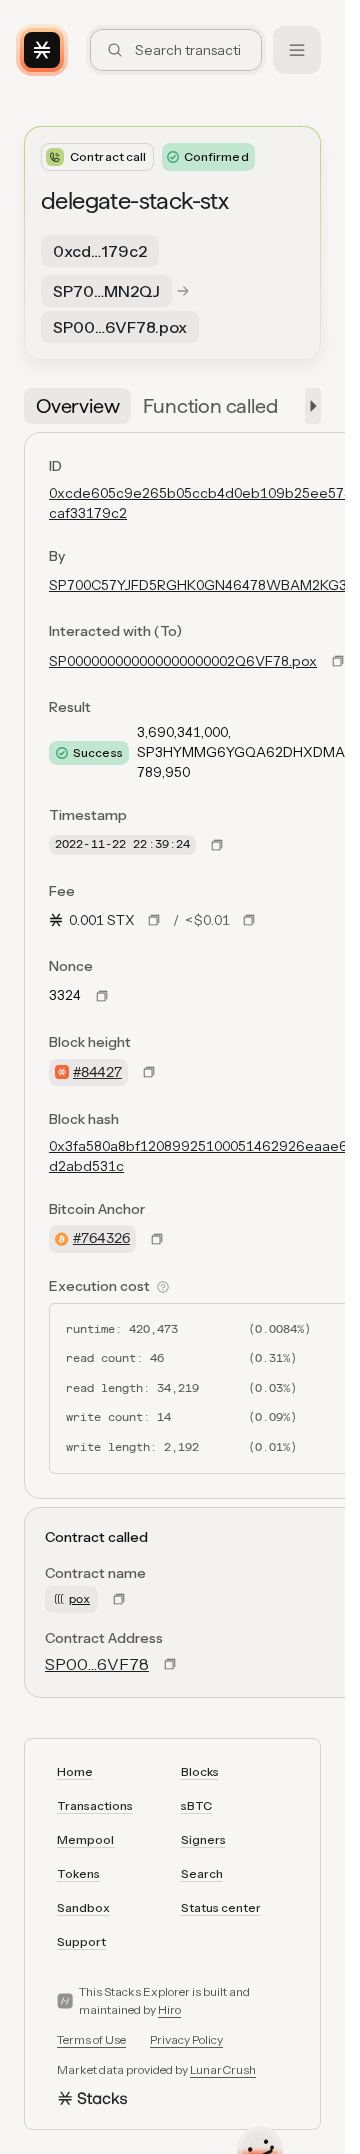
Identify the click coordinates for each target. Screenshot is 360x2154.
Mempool (85, 1839)
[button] (309, 406)
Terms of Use (91, 2039)
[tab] (77, 406)
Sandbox (83, 1907)
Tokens (78, 1873)
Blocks (200, 1771)
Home (75, 1771)
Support (81, 1941)
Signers (203, 1839)
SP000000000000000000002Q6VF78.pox (183, 661)
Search (202, 1873)
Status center (221, 1907)
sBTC (196, 1805)
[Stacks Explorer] (42, 50)
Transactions (95, 1805)
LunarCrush (223, 2069)
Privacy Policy (186, 2039)
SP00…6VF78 (97, 1664)
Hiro (169, 2009)
